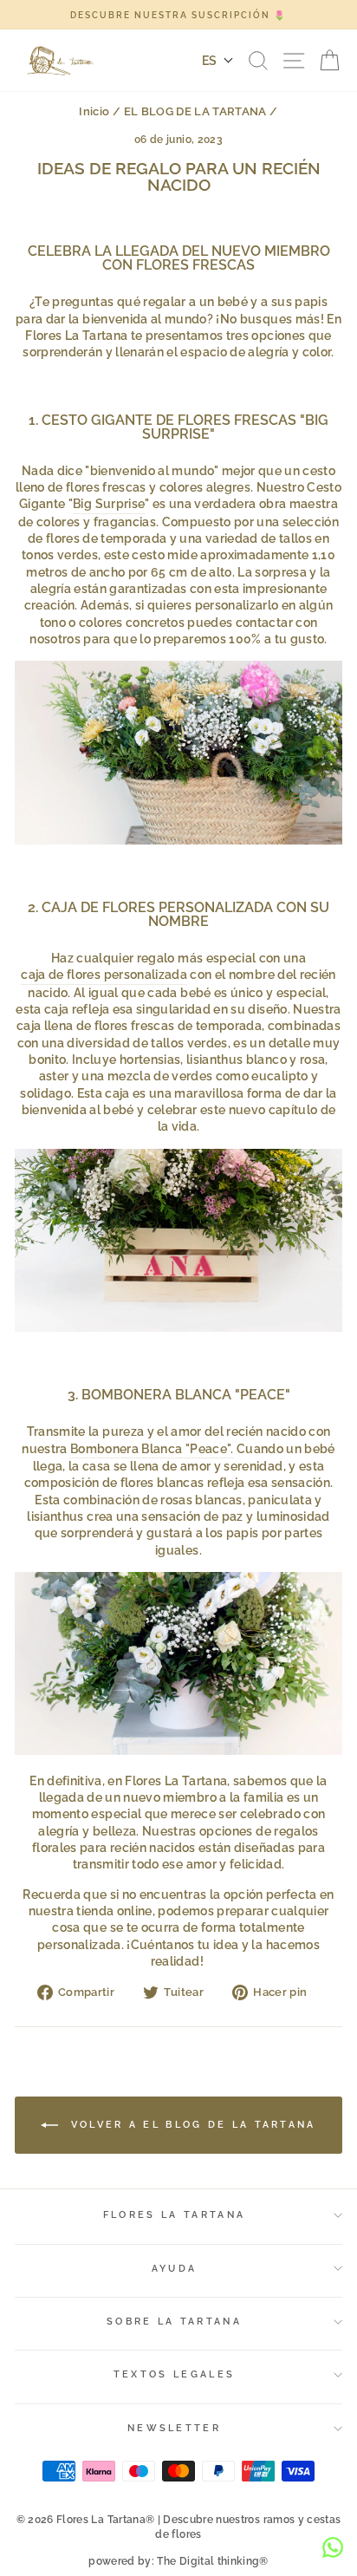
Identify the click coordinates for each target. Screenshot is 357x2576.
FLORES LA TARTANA (174, 2215)
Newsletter (174, 2428)
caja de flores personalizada (104, 975)
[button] (218, 61)
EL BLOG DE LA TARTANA (195, 111)
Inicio (94, 111)
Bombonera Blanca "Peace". (152, 1449)
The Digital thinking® (212, 2561)
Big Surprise (109, 504)
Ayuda (175, 2269)
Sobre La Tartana (174, 2322)
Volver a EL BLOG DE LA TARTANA (190, 2124)
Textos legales (174, 2374)
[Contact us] (333, 2547)
